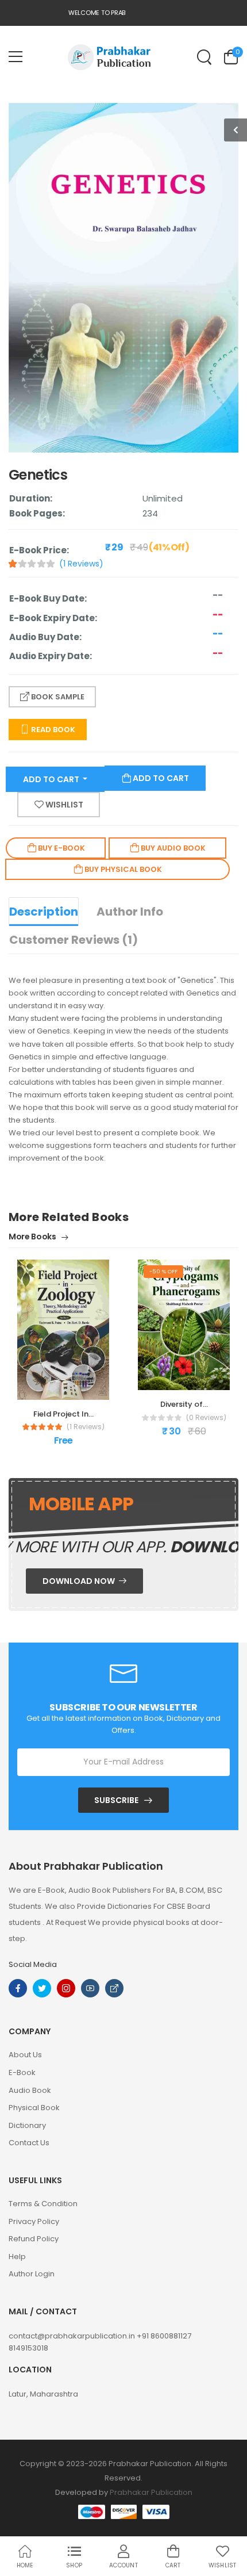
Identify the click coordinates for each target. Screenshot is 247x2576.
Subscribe (116, 1800)
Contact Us (29, 2143)
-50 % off (163, 1271)
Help (17, 2257)
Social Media (33, 1964)
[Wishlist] (55, 1388)
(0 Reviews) (206, 1418)
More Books (33, 1237)
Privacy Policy (34, 2221)
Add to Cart (52, 779)
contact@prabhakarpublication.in (73, 2336)
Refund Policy (34, 2239)
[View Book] (72, 1388)
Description (44, 912)
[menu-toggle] (16, 57)
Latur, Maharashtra (43, 2394)
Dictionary (27, 2125)
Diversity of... (184, 1404)
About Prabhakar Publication (86, 1866)
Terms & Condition (43, 2204)
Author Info (130, 912)
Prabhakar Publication (151, 2492)
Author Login (32, 2274)
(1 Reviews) (81, 564)
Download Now (80, 1581)
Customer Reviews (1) (74, 940)
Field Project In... (63, 1414)
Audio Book (30, 2090)
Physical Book (34, 2108)
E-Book (22, 2072)
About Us (25, 2055)
